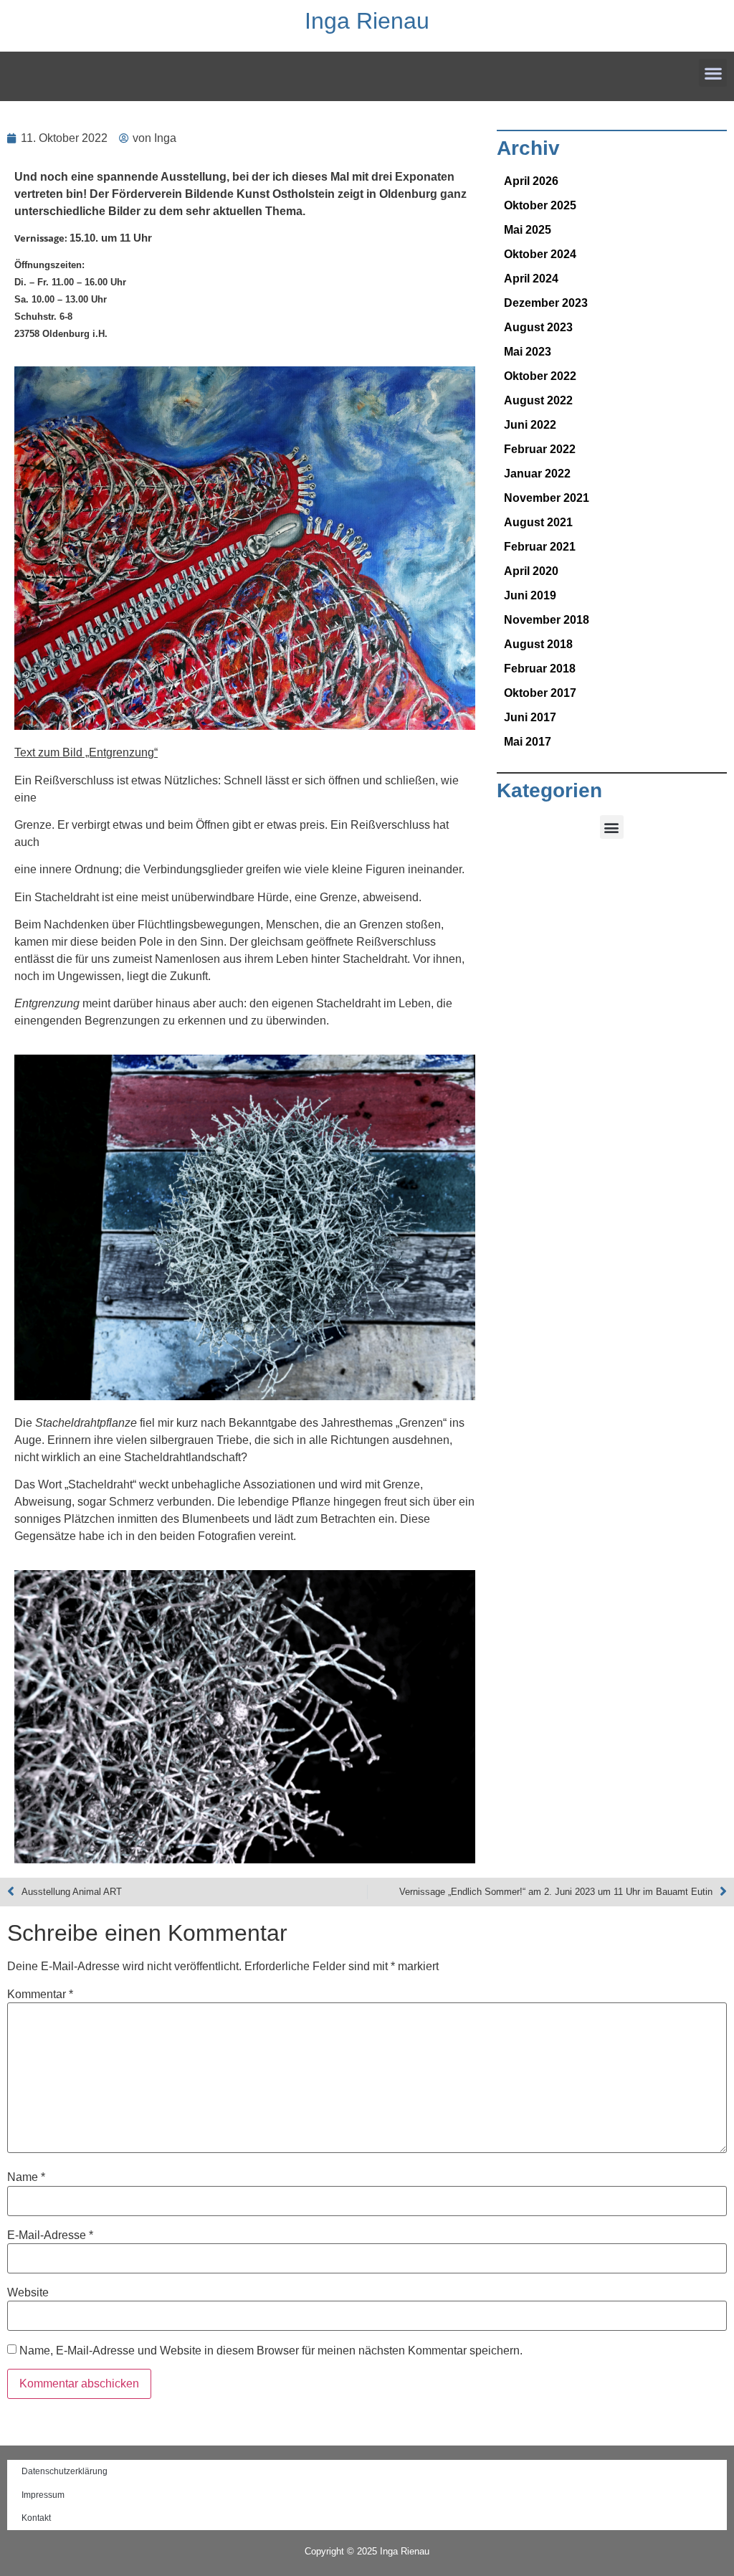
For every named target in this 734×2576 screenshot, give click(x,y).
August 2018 (538, 644)
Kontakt (36, 2518)
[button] (713, 73)
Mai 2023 (528, 352)
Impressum (43, 2495)
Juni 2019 (530, 595)
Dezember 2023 (546, 303)
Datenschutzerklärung (65, 2471)
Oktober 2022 (540, 376)
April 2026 (531, 181)
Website (28, 2293)
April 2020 (531, 571)
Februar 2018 (540, 669)
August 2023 (538, 327)
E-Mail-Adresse (50, 2235)
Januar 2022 (537, 474)
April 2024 (531, 279)
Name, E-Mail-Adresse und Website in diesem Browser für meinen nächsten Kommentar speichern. (271, 2351)
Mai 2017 (528, 742)
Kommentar (40, 1995)
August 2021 (538, 522)
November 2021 (547, 498)
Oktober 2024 (540, 254)
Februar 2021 (540, 547)
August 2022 (538, 400)
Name (26, 2177)
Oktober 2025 (540, 205)
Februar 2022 (540, 449)
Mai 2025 (528, 230)
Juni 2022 (530, 425)
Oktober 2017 (540, 693)
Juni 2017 (530, 717)
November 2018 (547, 620)
